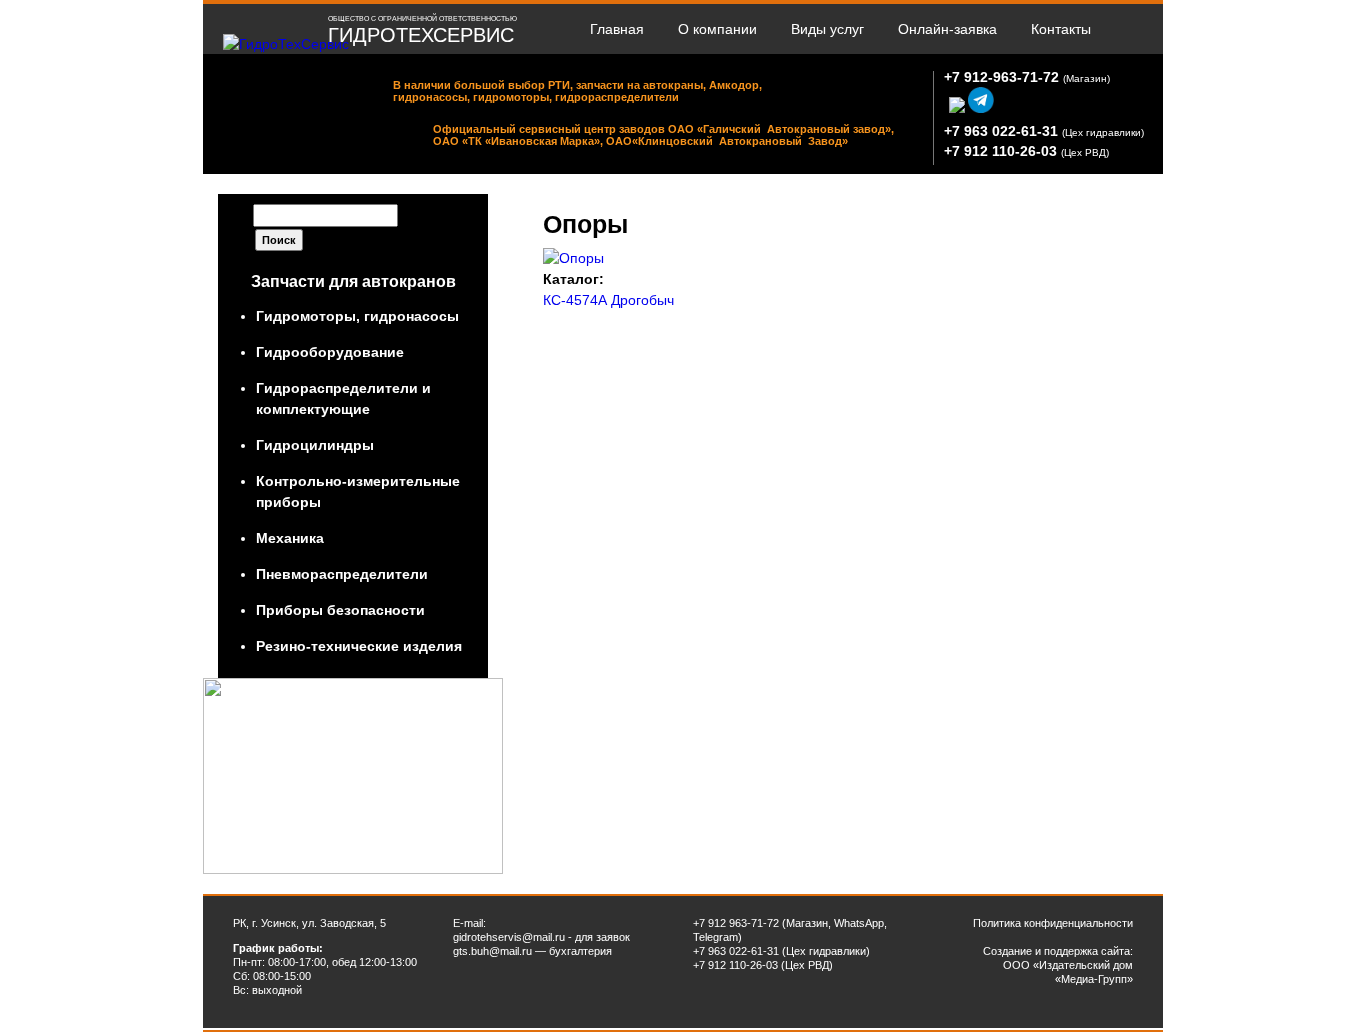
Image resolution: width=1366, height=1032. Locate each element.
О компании (717, 29)
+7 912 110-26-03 (1000, 151)
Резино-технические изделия (359, 646)
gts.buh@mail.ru (492, 951)
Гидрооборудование (330, 352)
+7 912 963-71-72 (736, 923)
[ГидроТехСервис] (286, 44)
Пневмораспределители (342, 574)
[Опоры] (573, 258)
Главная (617, 29)
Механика (290, 538)
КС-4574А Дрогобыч (608, 300)
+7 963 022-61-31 (1001, 131)
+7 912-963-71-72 (1001, 77)
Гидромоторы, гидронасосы (357, 316)
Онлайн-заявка (947, 29)
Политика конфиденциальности (1053, 923)
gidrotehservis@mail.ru (509, 937)
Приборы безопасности (340, 610)
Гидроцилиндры (315, 445)
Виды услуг (827, 29)
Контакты (1061, 29)
